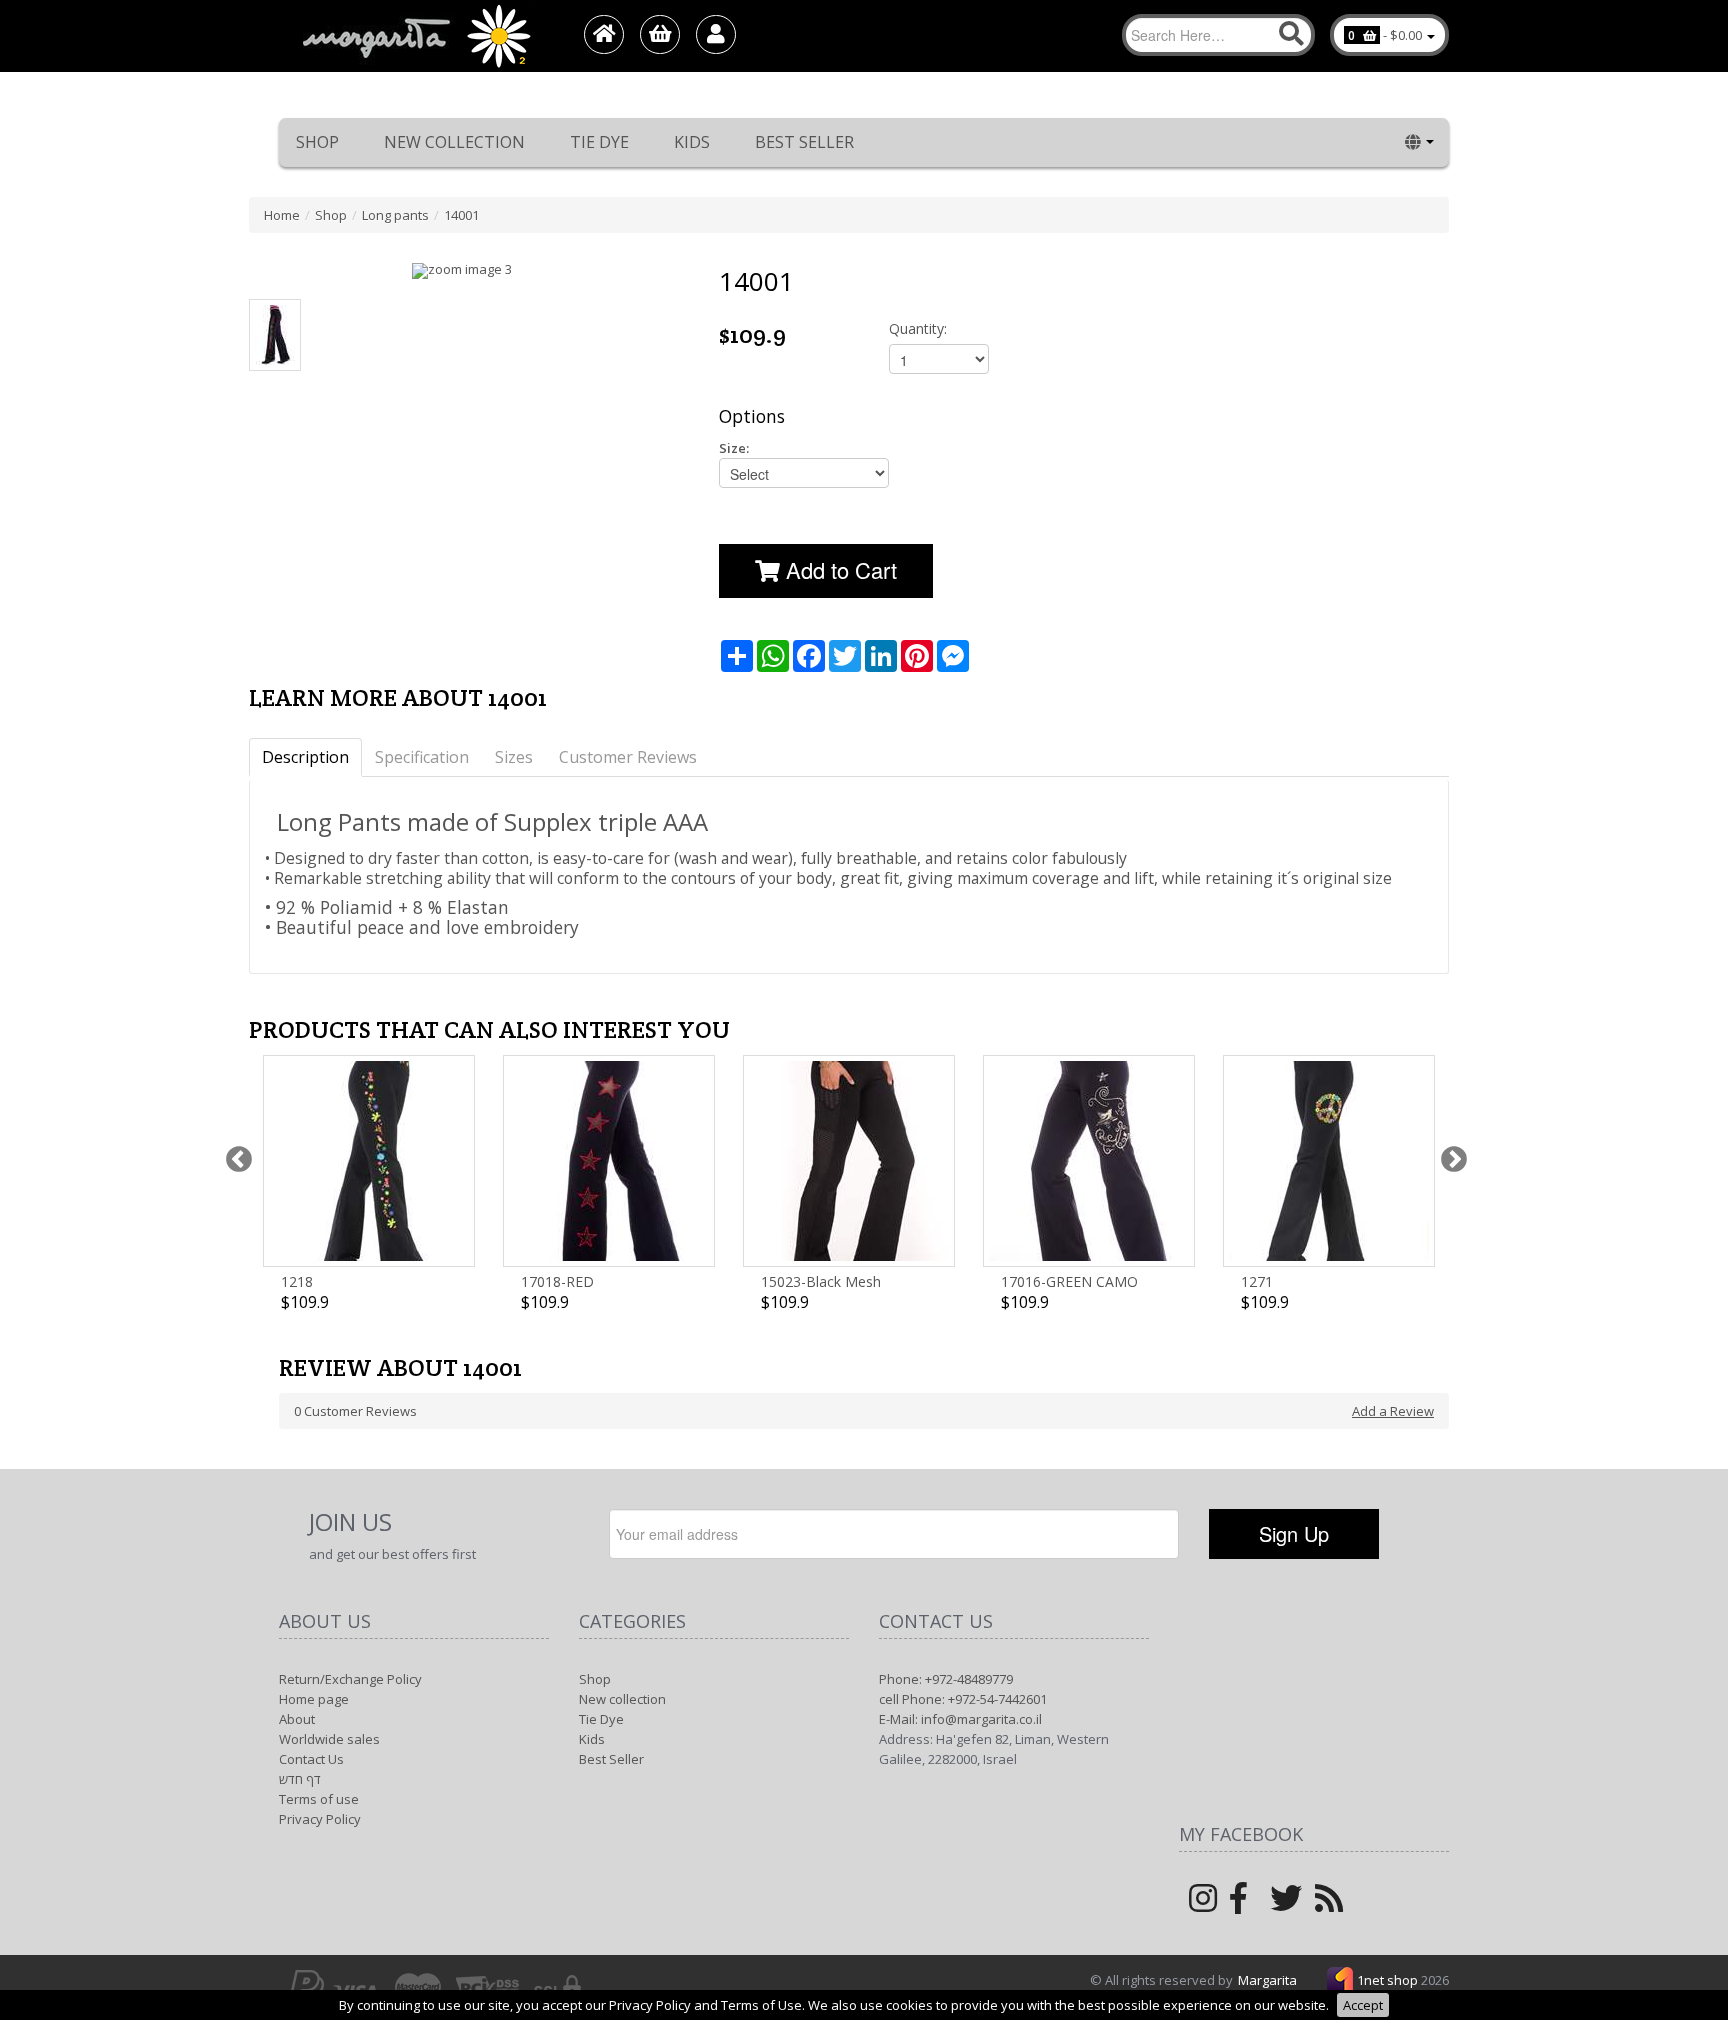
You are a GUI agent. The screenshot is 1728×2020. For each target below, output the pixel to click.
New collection (454, 142)
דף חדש (300, 1779)
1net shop (1389, 1980)
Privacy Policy (320, 1819)
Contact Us (311, 1759)
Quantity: (918, 328)
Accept (1363, 2005)
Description (305, 757)
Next (1449, 1155)
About (297, 1719)
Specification (422, 757)
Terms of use (319, 1799)
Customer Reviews (628, 757)
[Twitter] (1286, 1905)
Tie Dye (599, 142)
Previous (234, 1155)
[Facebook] (1238, 1905)
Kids (692, 142)
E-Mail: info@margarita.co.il (960, 1719)
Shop (317, 142)
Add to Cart (838, 569)
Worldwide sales (329, 1739)
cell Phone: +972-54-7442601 (963, 1699)
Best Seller (804, 142)
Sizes (514, 757)
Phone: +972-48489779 (946, 1679)
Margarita (1267, 1980)
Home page (314, 1699)
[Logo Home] (415, 36)
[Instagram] (1203, 1905)
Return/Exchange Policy (350, 1679)
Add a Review (1393, 1411)
